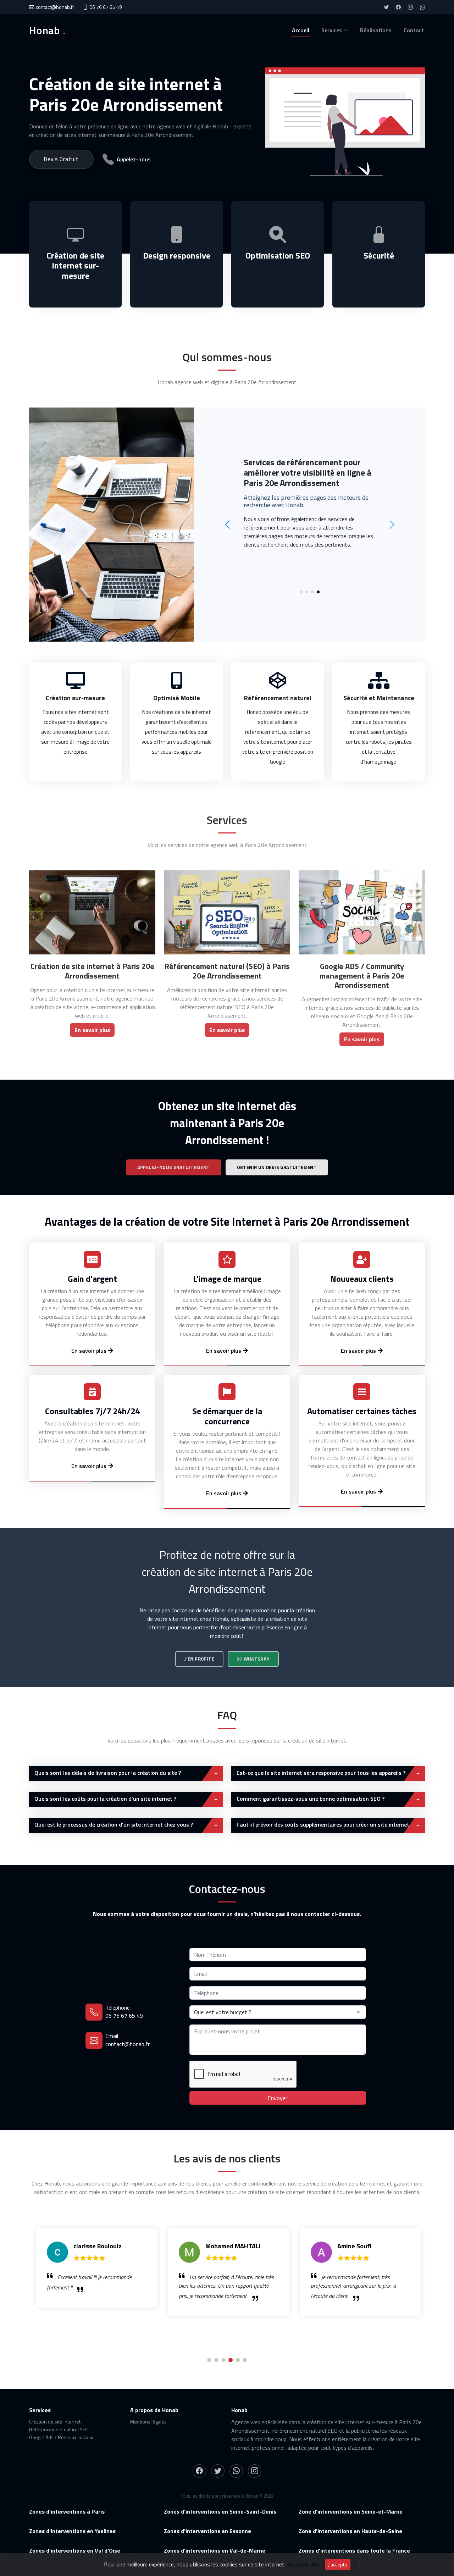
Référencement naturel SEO (59, 2429)
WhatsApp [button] (257, 1659)
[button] (301, 592)
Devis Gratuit (61, 159)
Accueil (301, 30)
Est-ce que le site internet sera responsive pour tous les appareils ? (321, 1773)
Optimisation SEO (278, 255)
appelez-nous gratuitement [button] (174, 1167)
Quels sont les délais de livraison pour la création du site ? (108, 1773)
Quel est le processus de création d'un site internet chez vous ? (114, 1824)
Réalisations (376, 30)
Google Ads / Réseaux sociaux (61, 2437)
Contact (414, 30)
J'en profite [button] (199, 1659)
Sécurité (379, 255)
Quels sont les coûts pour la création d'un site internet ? (105, 1799)
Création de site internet (55, 2422)
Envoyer (278, 2098)
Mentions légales (148, 2422)
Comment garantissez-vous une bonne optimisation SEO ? (311, 1799)
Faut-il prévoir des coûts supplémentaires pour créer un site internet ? (325, 1824)
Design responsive (177, 255)
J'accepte (338, 2564)
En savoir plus (303, 2564)
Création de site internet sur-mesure (75, 266)
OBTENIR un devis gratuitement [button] (277, 1167)
